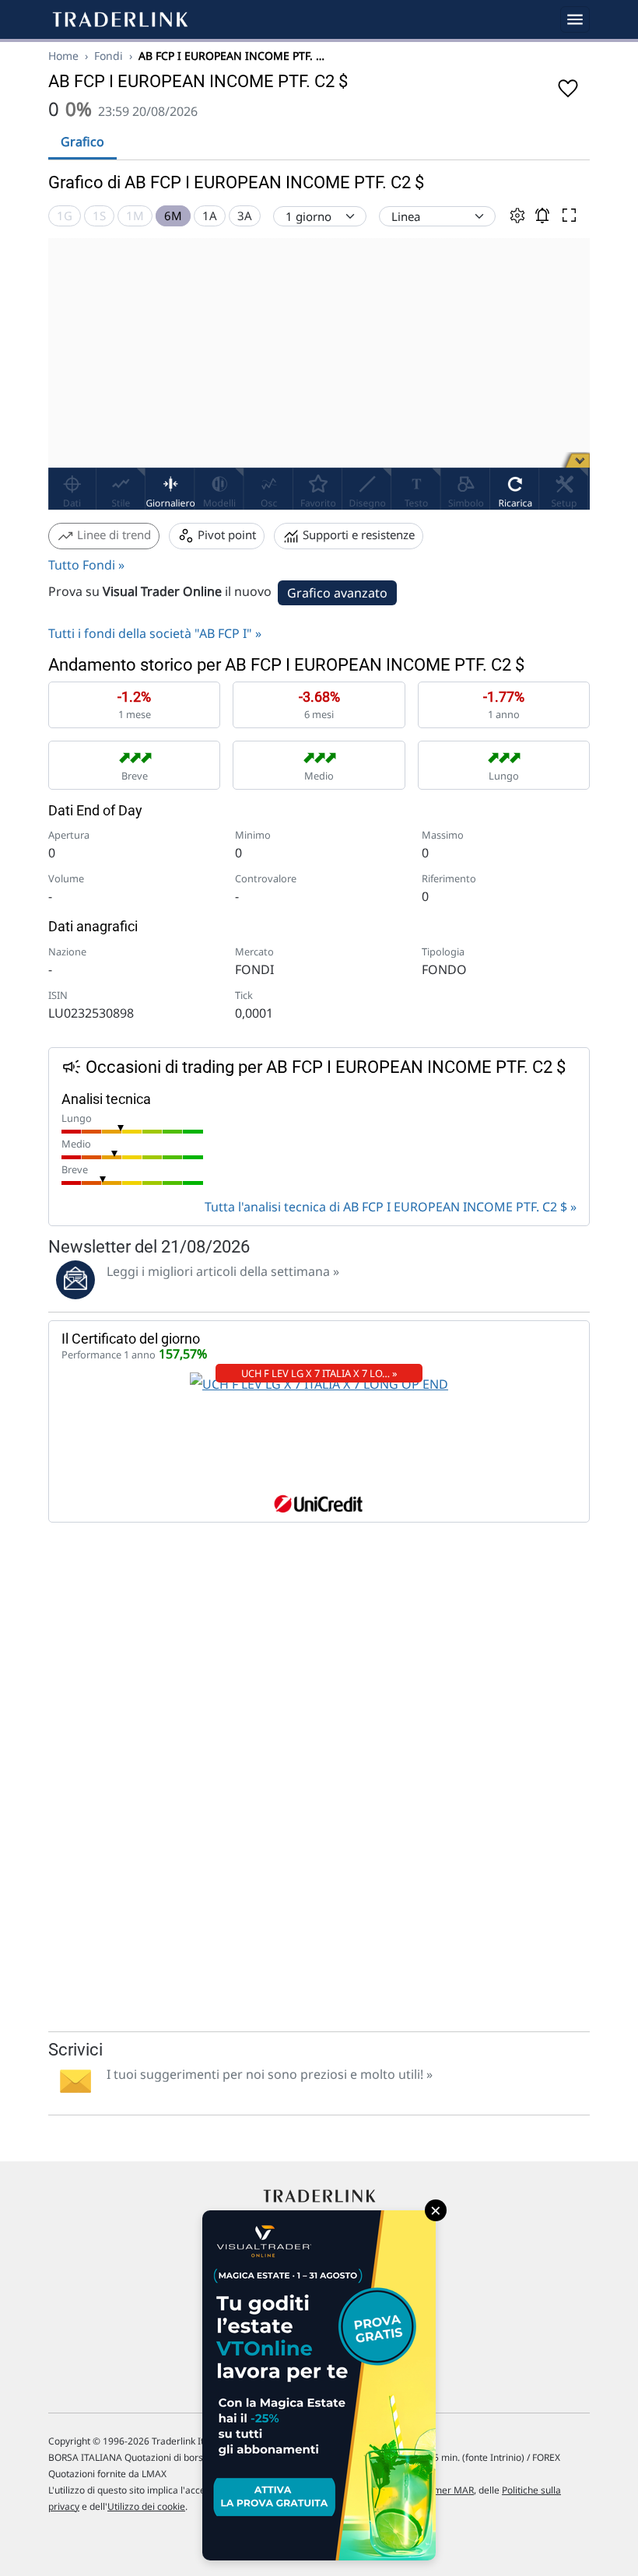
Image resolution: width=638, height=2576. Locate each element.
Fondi (109, 56)
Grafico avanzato (337, 593)
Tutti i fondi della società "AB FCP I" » (155, 633)
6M (173, 216)
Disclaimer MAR (439, 2490)
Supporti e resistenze (357, 534)
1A (210, 216)
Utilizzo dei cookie (146, 2506)
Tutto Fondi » (86, 565)
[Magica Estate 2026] (319, 2385)
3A (245, 216)
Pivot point (225, 534)
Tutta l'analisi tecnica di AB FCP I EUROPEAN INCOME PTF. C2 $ (386, 1207)
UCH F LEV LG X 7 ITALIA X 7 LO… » (319, 1373)
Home (63, 56)
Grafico (82, 142)
